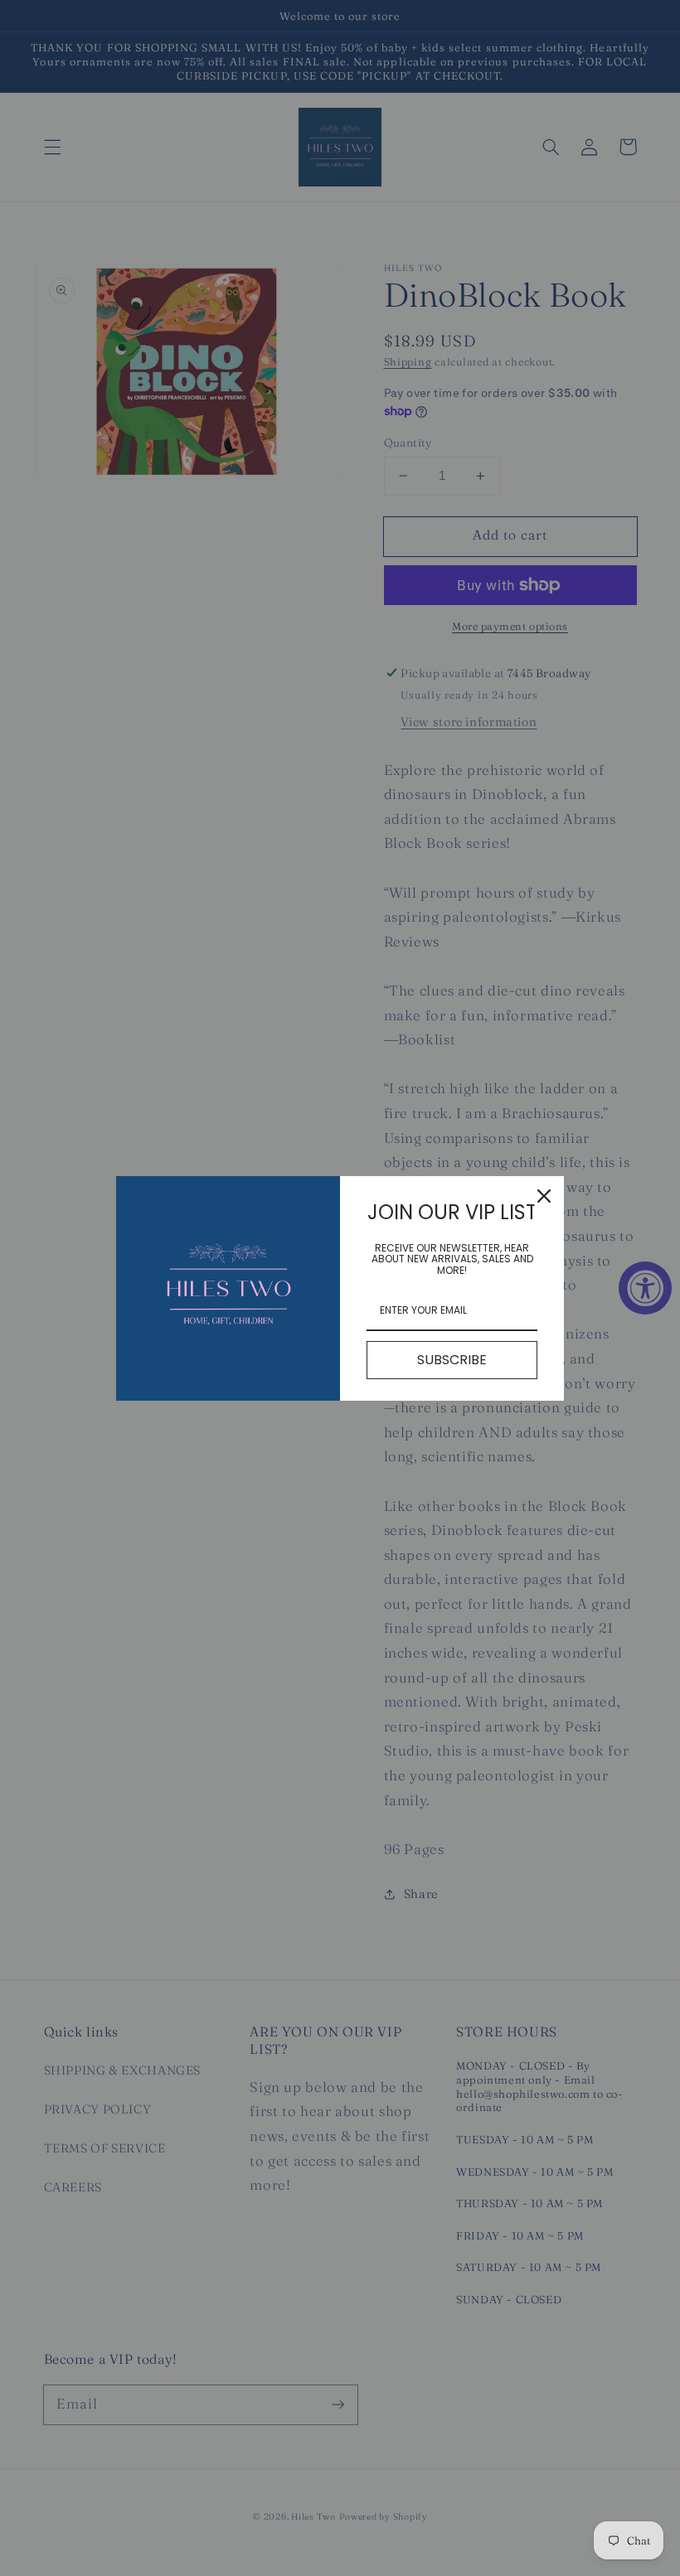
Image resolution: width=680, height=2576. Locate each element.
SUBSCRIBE (452, 1360)
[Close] (544, 1196)
